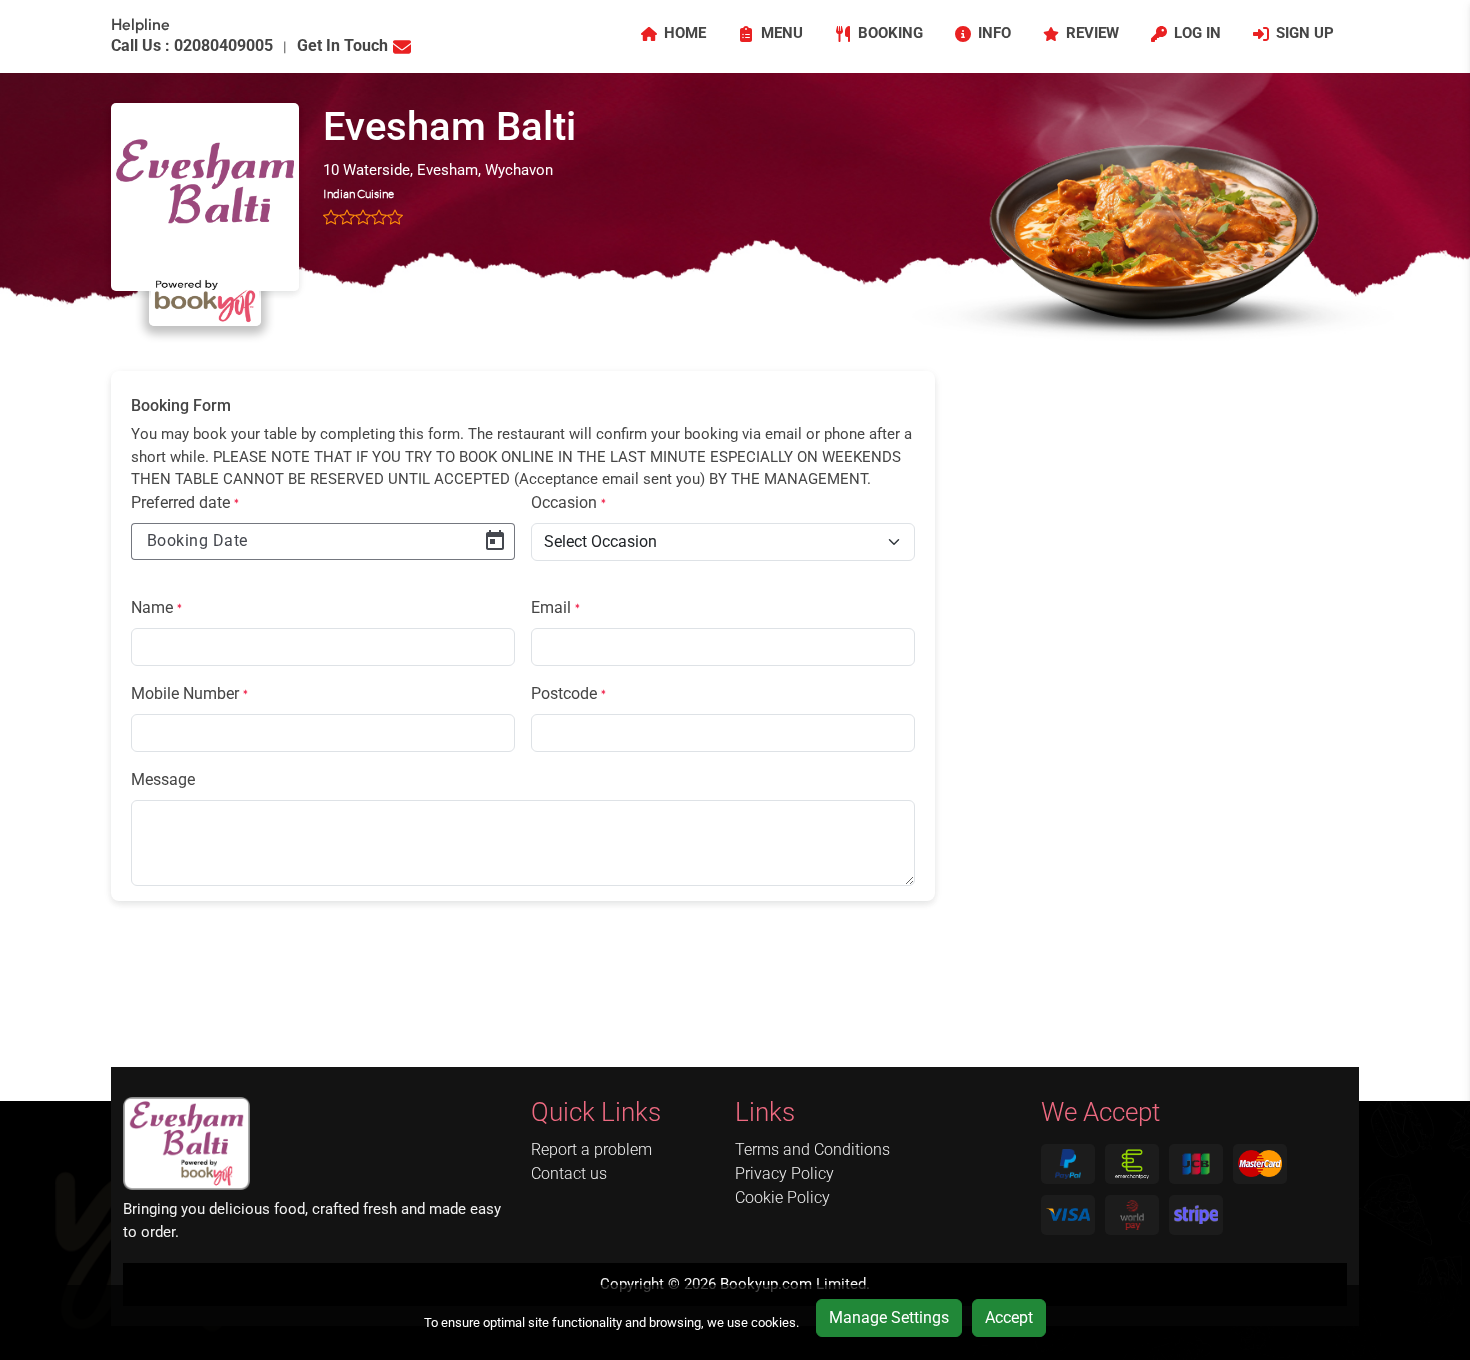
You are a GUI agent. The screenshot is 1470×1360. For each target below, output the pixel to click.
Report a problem (591, 1149)
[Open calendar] (495, 541)
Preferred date (185, 502)
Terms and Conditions (812, 1149)
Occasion (568, 502)
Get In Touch (342, 45)
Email (555, 607)
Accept (1009, 1317)
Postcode (568, 693)
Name (156, 607)
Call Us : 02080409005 (192, 45)
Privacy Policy (784, 1173)
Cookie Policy (782, 1197)
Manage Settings (889, 1317)
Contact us (569, 1173)
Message (163, 779)
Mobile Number (189, 693)
